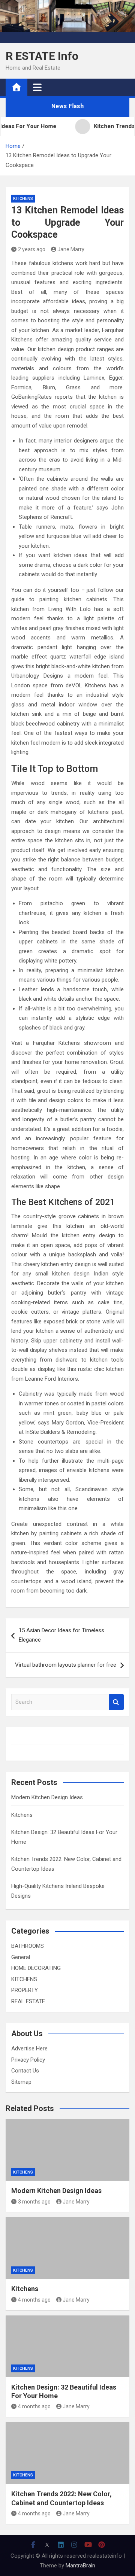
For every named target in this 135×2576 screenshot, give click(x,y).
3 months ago (34, 2202)
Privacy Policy (28, 2060)
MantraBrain (80, 2566)
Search (116, 1702)
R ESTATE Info (42, 56)
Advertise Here (29, 2049)
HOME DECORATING (36, 1968)
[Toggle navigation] (37, 87)
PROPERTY (25, 1990)
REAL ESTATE (28, 2001)
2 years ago (32, 249)
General (21, 1957)
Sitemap (21, 2082)
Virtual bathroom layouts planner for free (66, 1665)
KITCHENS (23, 199)
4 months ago (34, 2300)
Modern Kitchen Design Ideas (47, 1797)
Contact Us (25, 2071)
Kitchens (22, 1815)
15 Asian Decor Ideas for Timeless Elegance (61, 1635)
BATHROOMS (28, 1946)
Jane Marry (71, 249)
